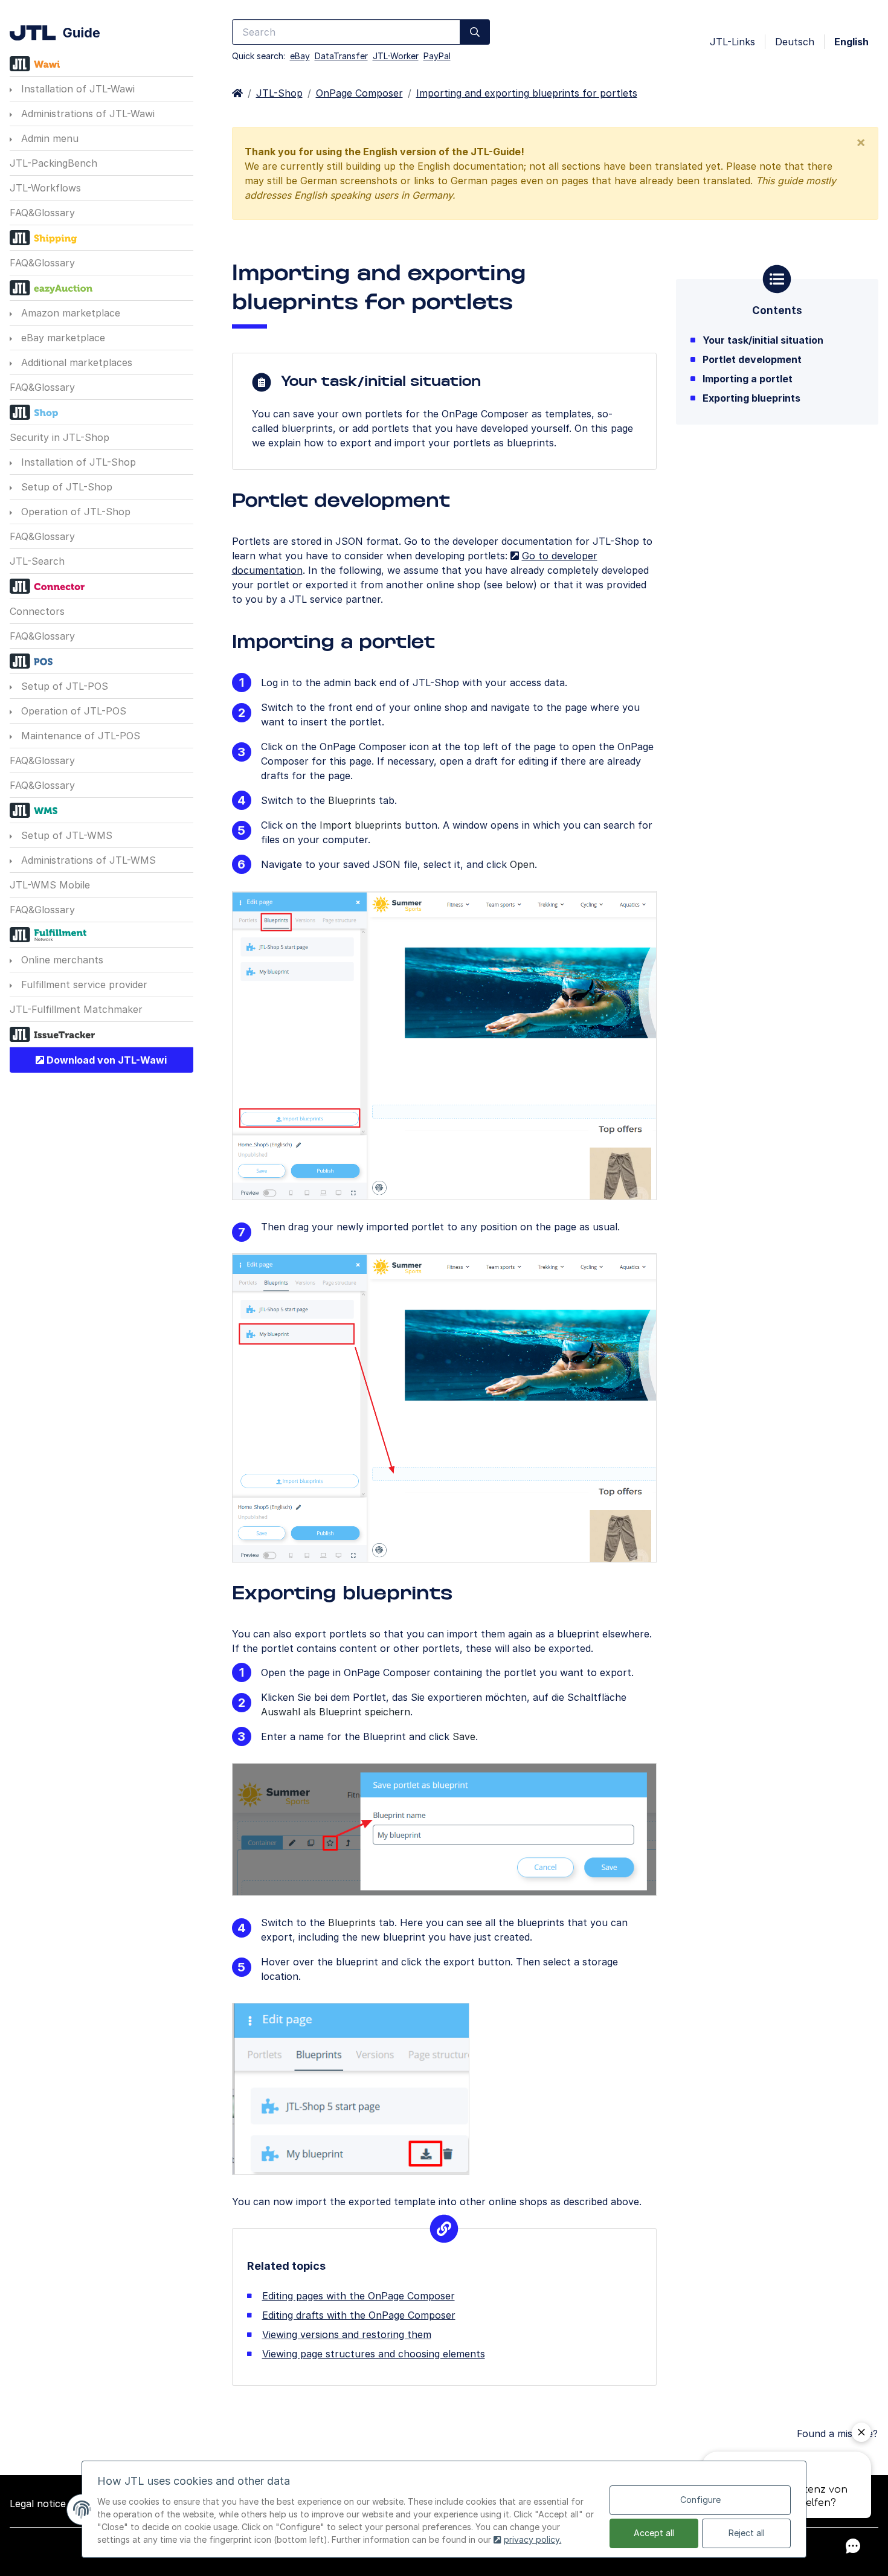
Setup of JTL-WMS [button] (65, 835)
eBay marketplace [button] (62, 338)
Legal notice (38, 2504)
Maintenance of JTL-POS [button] (79, 736)
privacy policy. (532, 2539)
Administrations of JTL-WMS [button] (87, 860)
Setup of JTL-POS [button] (63, 686)
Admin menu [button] (48, 138)
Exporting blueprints (751, 398)
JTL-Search (37, 561)
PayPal (437, 56)
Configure (700, 2500)
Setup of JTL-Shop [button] (65, 487)
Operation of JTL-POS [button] (72, 711)
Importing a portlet (748, 379)
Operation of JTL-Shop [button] (74, 512)
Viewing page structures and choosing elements (374, 2354)
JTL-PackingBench (53, 163)
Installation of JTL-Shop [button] (77, 462)
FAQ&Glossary (42, 213)
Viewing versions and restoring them (347, 2334)
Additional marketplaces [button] (75, 362)
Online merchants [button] (61, 960)
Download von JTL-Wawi (105, 1060)
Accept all (654, 2533)
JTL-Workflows (45, 188)
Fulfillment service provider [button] (83, 984)
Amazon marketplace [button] (69, 313)
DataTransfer (341, 56)
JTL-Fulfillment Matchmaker (76, 1009)
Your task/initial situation (763, 340)
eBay (300, 56)
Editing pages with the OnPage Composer (359, 2296)
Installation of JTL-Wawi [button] (76, 89)
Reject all (747, 2533)
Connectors (37, 611)
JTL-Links (732, 42)
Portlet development (752, 359)
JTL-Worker (396, 56)
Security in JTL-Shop (60, 437)
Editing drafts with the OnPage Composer (359, 2315)
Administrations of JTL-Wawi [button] (86, 114)
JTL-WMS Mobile (50, 885)
